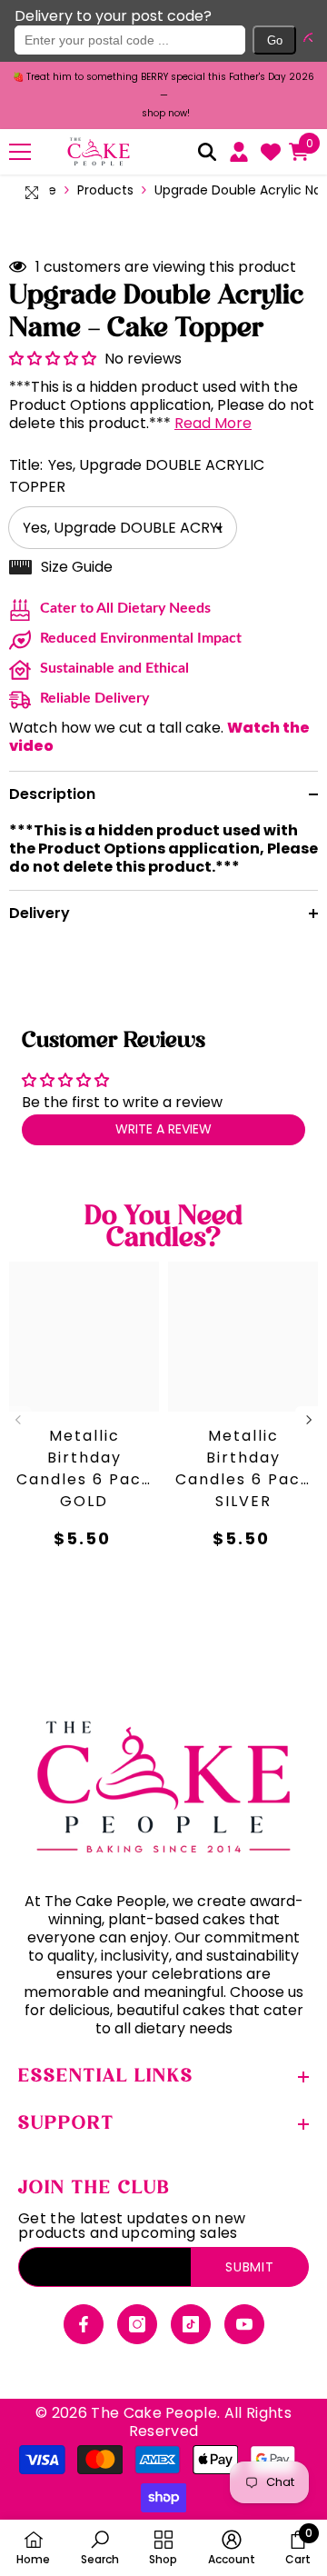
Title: (137, 476)
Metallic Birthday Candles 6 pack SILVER (243, 1465)
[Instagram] (137, 2324)
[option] (163, 95)
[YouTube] (244, 2324)
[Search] (207, 152)
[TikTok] (191, 2324)
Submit (249, 2267)
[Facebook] (84, 2324)
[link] (100, 2547)
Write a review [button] (163, 1129)
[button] (304, 40)
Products (105, 189)
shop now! (166, 113)
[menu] (20, 151)
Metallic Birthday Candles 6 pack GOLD (84, 1465)
